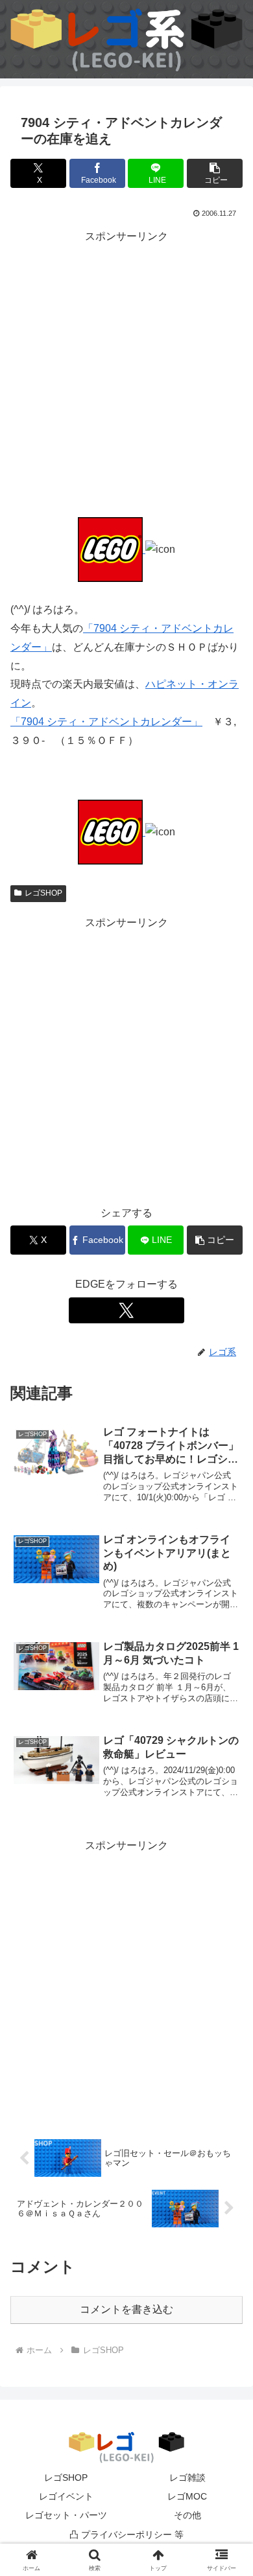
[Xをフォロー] (126, 1310)
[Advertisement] (126, 373)
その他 (187, 2515)
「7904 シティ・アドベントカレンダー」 (106, 722)
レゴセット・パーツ (66, 2515)
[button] (215, 173)
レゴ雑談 (187, 2477)
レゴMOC (187, 2496)
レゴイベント (66, 2496)
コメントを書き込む (126, 2309)
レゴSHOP (43, 893)
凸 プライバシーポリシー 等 (126, 2535)
